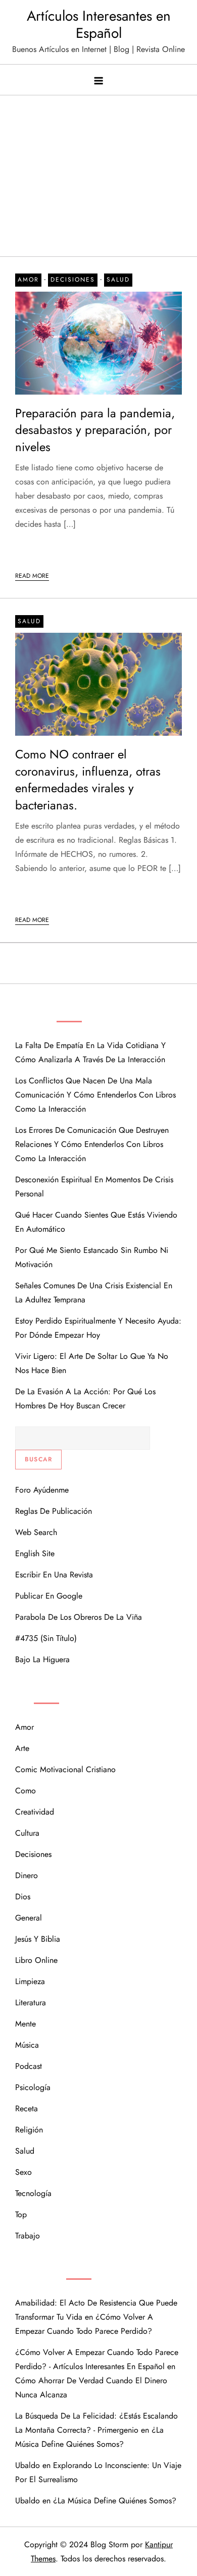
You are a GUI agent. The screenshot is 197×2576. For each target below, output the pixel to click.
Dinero (27, 1875)
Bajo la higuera (42, 1659)
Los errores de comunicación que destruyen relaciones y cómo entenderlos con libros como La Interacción (92, 1144)
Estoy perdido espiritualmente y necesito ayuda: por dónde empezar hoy (98, 1328)
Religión (29, 2130)
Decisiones (73, 280)
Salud (118, 280)
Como (26, 1791)
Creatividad (35, 1812)
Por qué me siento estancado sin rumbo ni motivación (92, 1257)
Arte (22, 1748)
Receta (27, 2108)
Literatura (31, 2003)
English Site (35, 1553)
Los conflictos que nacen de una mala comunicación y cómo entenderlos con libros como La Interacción (95, 1095)
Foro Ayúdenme (42, 1490)
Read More (32, 576)
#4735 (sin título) (46, 1638)
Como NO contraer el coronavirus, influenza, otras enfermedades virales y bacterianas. (88, 780)
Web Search (36, 1532)
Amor (28, 280)
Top (21, 2214)
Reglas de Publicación (54, 1511)
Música (27, 2045)
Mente (26, 2024)
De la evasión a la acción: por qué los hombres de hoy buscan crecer (85, 1399)
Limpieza (30, 1981)
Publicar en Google (49, 1596)
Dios (23, 1897)
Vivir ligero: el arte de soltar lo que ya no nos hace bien (92, 1363)
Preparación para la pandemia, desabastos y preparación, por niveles (95, 430)
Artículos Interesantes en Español (99, 24)
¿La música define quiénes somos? (115, 2501)
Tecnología (33, 2193)
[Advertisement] (98, 171)
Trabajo (28, 2236)
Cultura (27, 1833)
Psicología (33, 2087)
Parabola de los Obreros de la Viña (79, 1617)
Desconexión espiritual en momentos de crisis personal (94, 1187)
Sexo (23, 2172)
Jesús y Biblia (38, 1939)
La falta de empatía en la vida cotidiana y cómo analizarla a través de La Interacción (90, 1052)
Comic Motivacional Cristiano (65, 1769)
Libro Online (36, 1960)
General (29, 1918)
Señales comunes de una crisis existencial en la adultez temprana (94, 1293)
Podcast (29, 2066)
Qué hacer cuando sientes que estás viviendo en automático (96, 1222)
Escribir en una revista (54, 1575)
